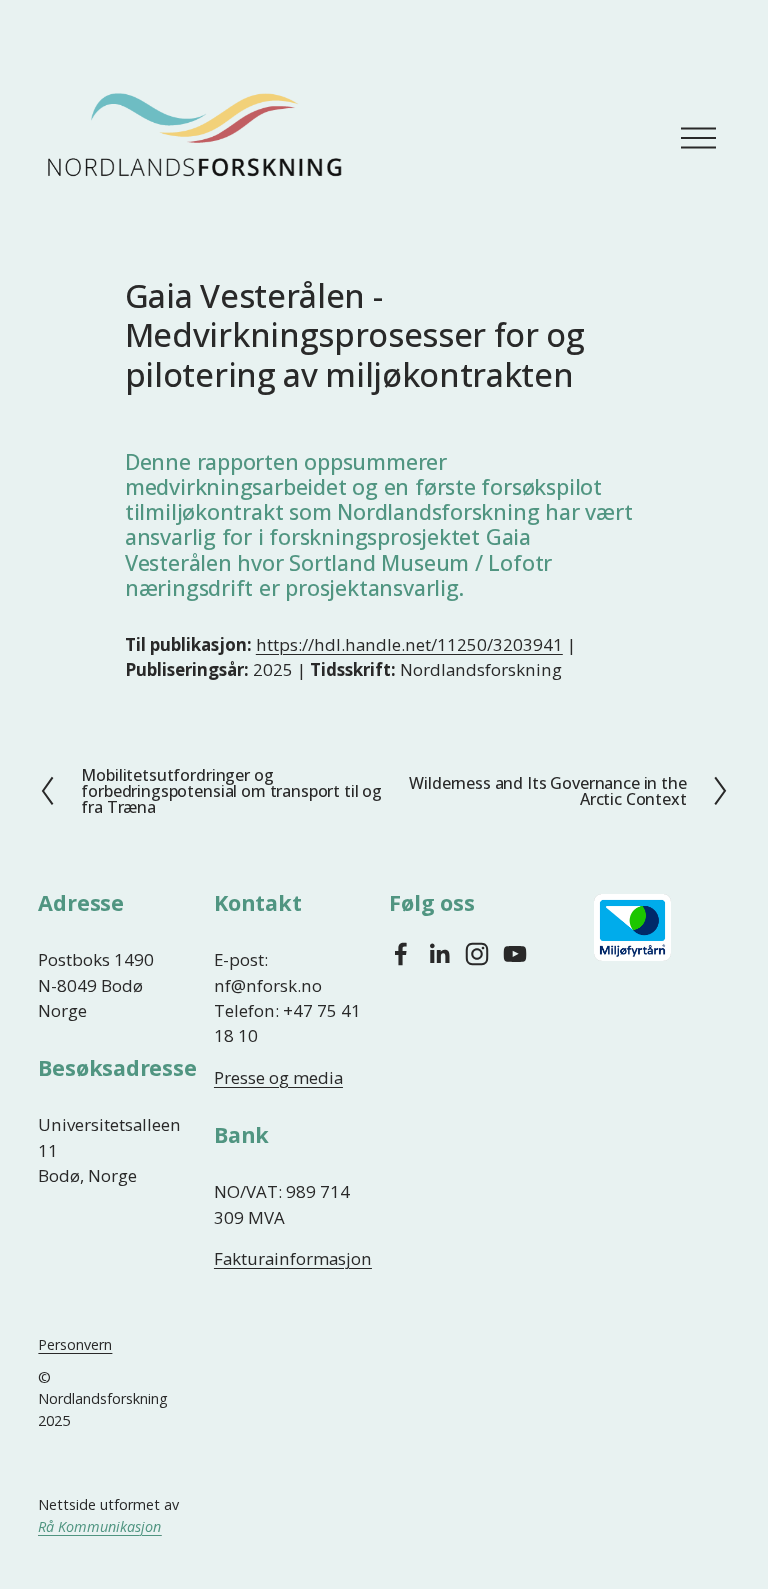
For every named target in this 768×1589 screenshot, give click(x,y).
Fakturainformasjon (293, 1258)
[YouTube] (515, 954)
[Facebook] (401, 954)
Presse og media (278, 1077)
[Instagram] (477, 954)
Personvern (75, 1344)
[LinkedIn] (439, 954)
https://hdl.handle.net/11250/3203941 (409, 644)
